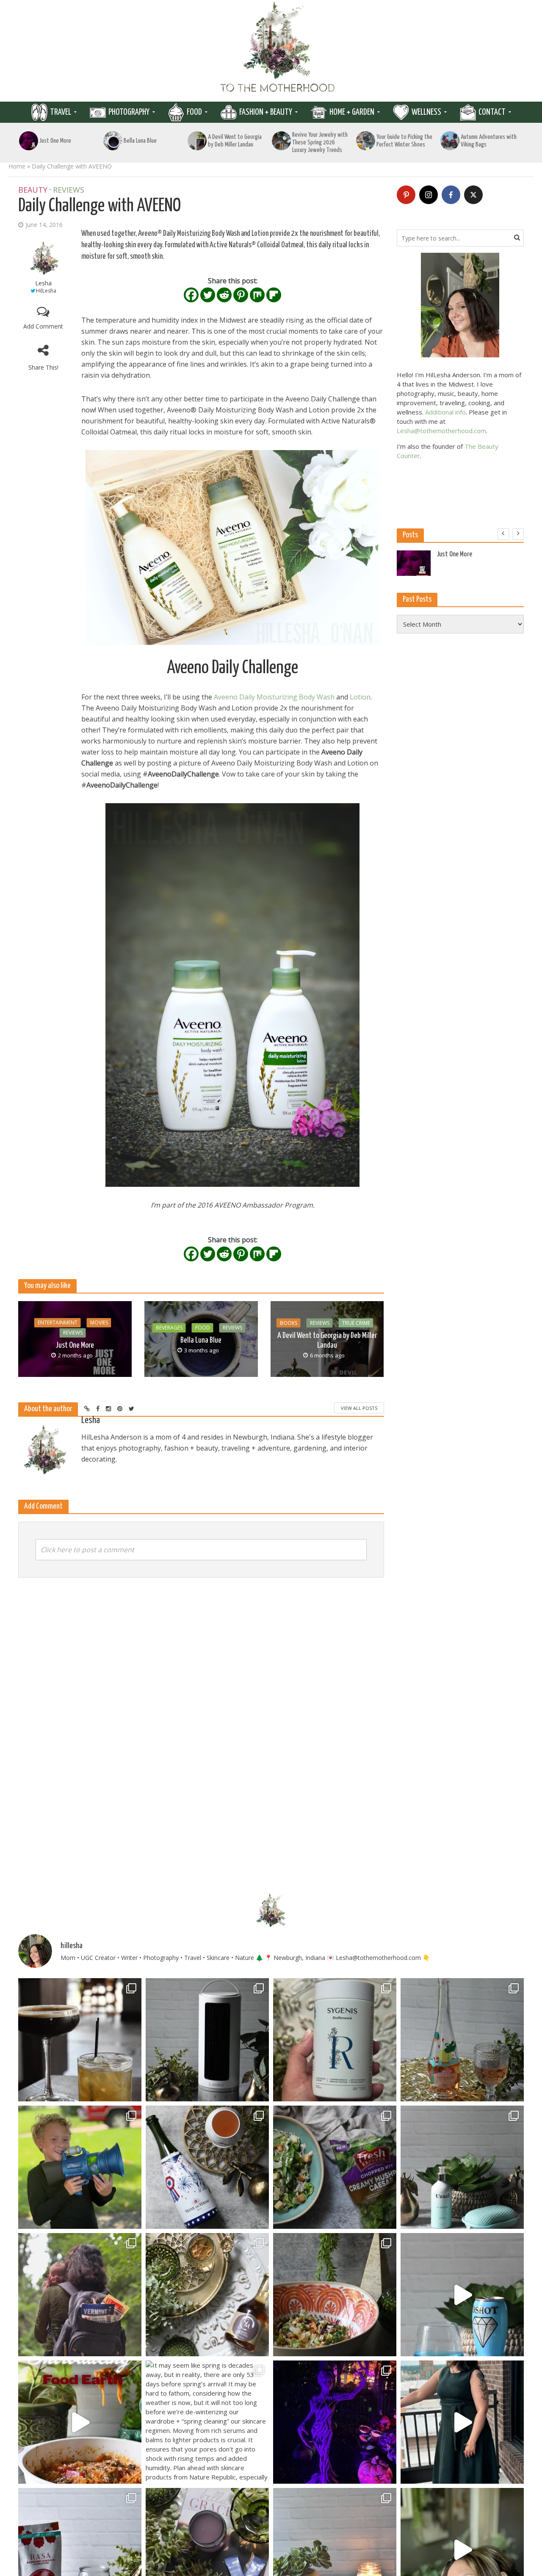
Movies (99, 1323)
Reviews (69, 190)
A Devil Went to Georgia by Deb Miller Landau (235, 141)
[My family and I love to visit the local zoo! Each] (335, 2422)
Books (289, 1323)
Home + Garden (352, 112)
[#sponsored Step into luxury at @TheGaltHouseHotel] (462, 2422)
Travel (61, 112)
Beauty (33, 190)
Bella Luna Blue (140, 141)
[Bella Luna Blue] (113, 141)
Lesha (43, 283)
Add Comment (43, 326)
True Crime (356, 1323)
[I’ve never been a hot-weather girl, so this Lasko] (207, 2040)
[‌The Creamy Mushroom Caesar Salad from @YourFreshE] (335, 2167)
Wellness (426, 112)
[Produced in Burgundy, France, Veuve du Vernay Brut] (207, 2167)
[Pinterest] (241, 295)
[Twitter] (208, 295)
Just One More (55, 141)
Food (194, 112)
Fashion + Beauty (266, 112)
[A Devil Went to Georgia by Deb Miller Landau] (197, 141)
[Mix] (257, 295)
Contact (492, 112)
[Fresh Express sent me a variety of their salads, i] (335, 2295)
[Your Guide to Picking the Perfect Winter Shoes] (366, 141)
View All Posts (359, 1408)
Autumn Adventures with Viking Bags (489, 141)
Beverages (169, 1328)
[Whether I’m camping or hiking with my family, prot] (80, 2295)
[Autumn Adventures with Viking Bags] (450, 141)
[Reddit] (224, 295)
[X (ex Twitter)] (473, 195)
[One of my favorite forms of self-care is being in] (462, 2167)
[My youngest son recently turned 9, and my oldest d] (80, 2167)
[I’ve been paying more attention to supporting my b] (335, 2040)
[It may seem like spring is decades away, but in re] (207, 2422)
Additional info (445, 412)
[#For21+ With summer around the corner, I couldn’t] (462, 2295)
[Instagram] (429, 195)
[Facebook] (191, 295)
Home (17, 166)
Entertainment (58, 1323)
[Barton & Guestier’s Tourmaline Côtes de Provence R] (462, 2040)
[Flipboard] (274, 295)
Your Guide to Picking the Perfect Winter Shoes (404, 141)
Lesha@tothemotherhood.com (441, 431)
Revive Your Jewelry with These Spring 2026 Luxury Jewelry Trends (320, 142)
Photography (129, 112)
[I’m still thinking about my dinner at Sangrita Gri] (80, 2040)
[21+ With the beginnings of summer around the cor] (207, 2295)
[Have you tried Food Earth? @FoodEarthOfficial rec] (80, 2422)
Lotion (360, 697)
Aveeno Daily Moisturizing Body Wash (274, 697)
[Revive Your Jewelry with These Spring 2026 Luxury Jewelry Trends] (282, 141)
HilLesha (46, 291)
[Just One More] (29, 141)
